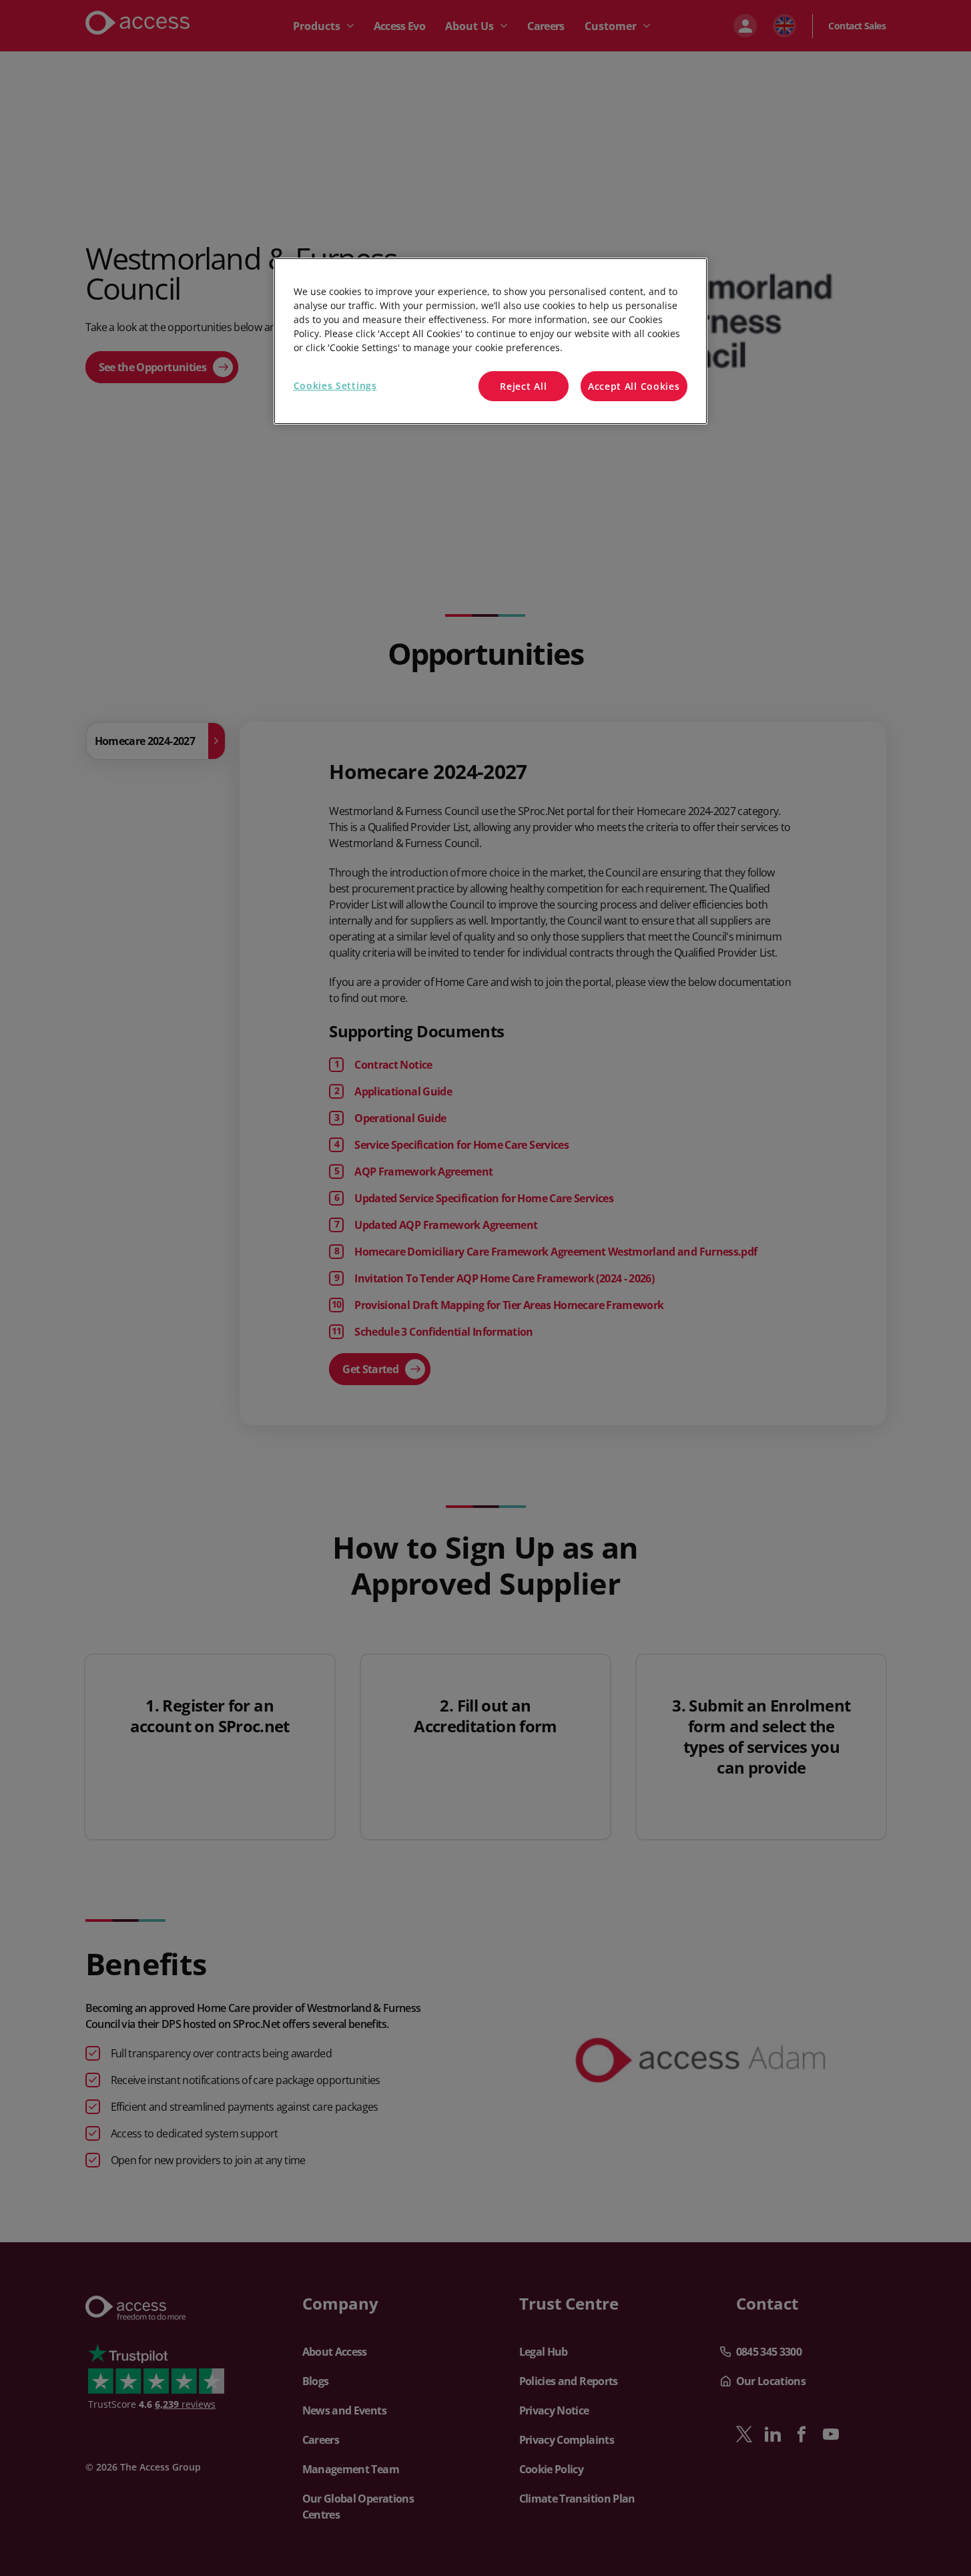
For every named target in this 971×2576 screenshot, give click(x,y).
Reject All (523, 386)
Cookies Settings (335, 385)
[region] (491, 341)
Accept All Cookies (634, 386)
